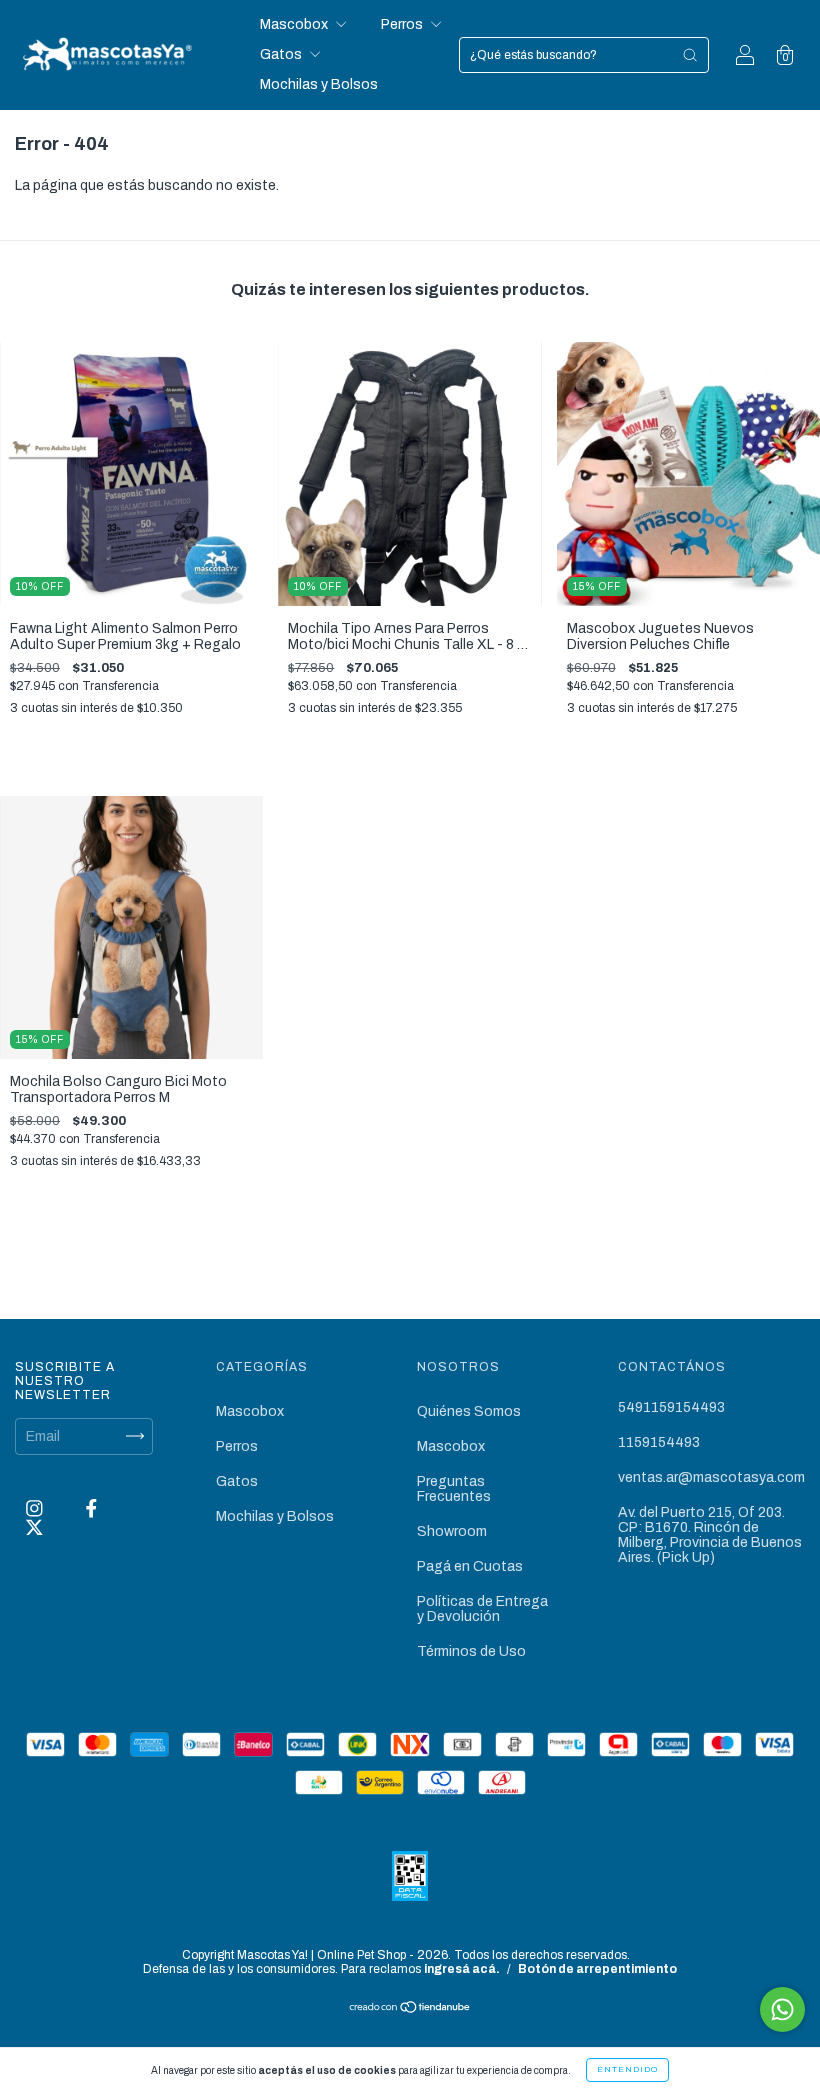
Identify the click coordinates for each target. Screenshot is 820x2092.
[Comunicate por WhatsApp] (782, 2009)
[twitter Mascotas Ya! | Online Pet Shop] (34, 1527)
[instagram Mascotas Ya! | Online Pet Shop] (36, 1508)
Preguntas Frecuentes (454, 1489)
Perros (403, 24)
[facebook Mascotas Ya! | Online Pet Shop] (91, 1508)
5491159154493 (671, 1407)
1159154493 (659, 1442)
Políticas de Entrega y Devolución (482, 1609)
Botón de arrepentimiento (597, 1969)
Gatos (282, 54)
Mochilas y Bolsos (319, 84)
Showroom (452, 1531)
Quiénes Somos (469, 1411)
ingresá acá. (462, 1969)
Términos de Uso (471, 1651)
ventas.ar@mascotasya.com (711, 1477)
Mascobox (295, 24)
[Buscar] (690, 55)
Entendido (627, 2069)
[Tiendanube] (410, 2009)
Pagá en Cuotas (470, 1566)
